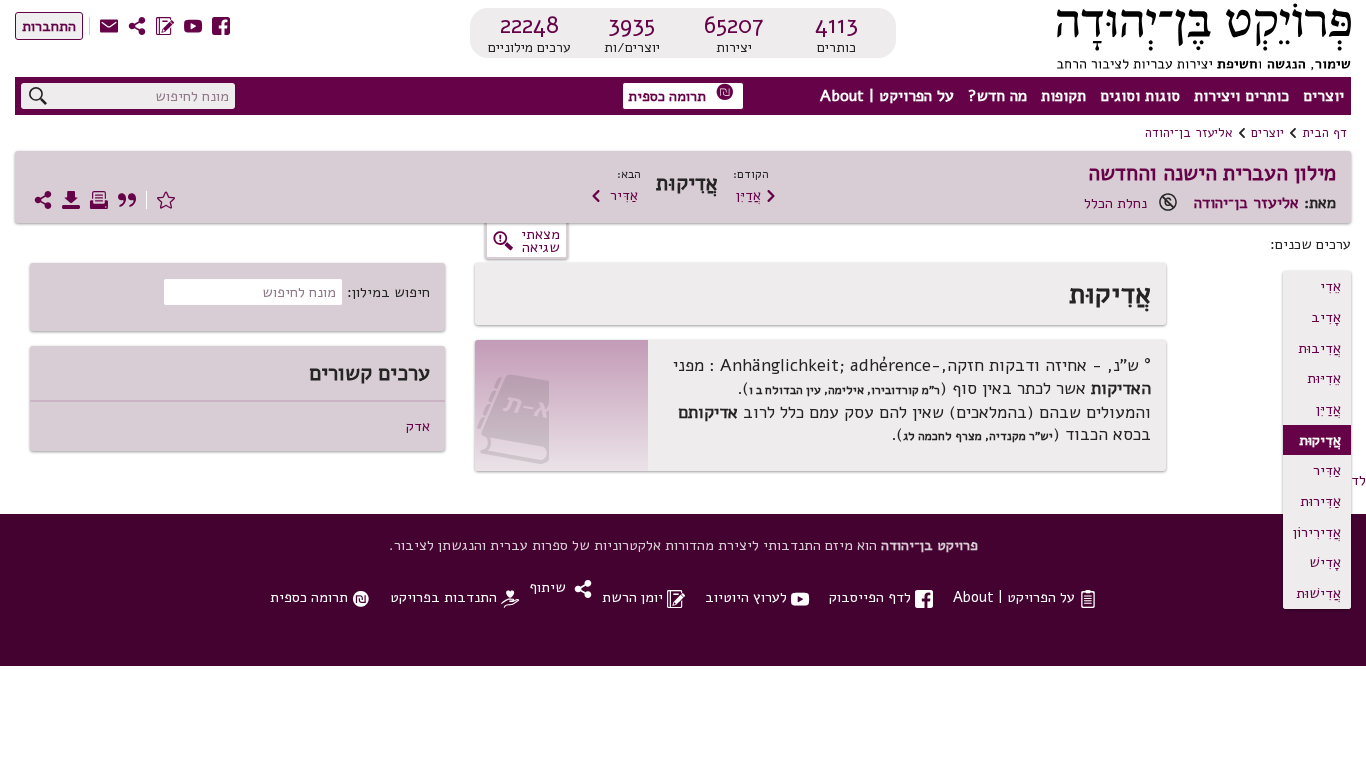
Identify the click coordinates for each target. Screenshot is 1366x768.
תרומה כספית (681, 94)
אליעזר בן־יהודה (1189, 133)
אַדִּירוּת (1320, 501)
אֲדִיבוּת (1319, 348)
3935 (631, 25)
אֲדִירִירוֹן (1317, 532)
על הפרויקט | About (887, 96)
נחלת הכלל (1115, 203)
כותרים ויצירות (1241, 96)
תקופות (1063, 96)
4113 (836, 25)
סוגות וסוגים (1140, 96)
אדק (418, 426)
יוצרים (1323, 96)
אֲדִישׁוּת (1318, 593)
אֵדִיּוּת (1324, 378)
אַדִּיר (614, 195)
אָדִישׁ (1325, 562)
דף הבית (1324, 133)
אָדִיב (1326, 317)
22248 (529, 25)
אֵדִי (1330, 286)
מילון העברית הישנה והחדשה (1212, 173)
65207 (734, 25)
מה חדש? (997, 96)
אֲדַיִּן (756, 195)
